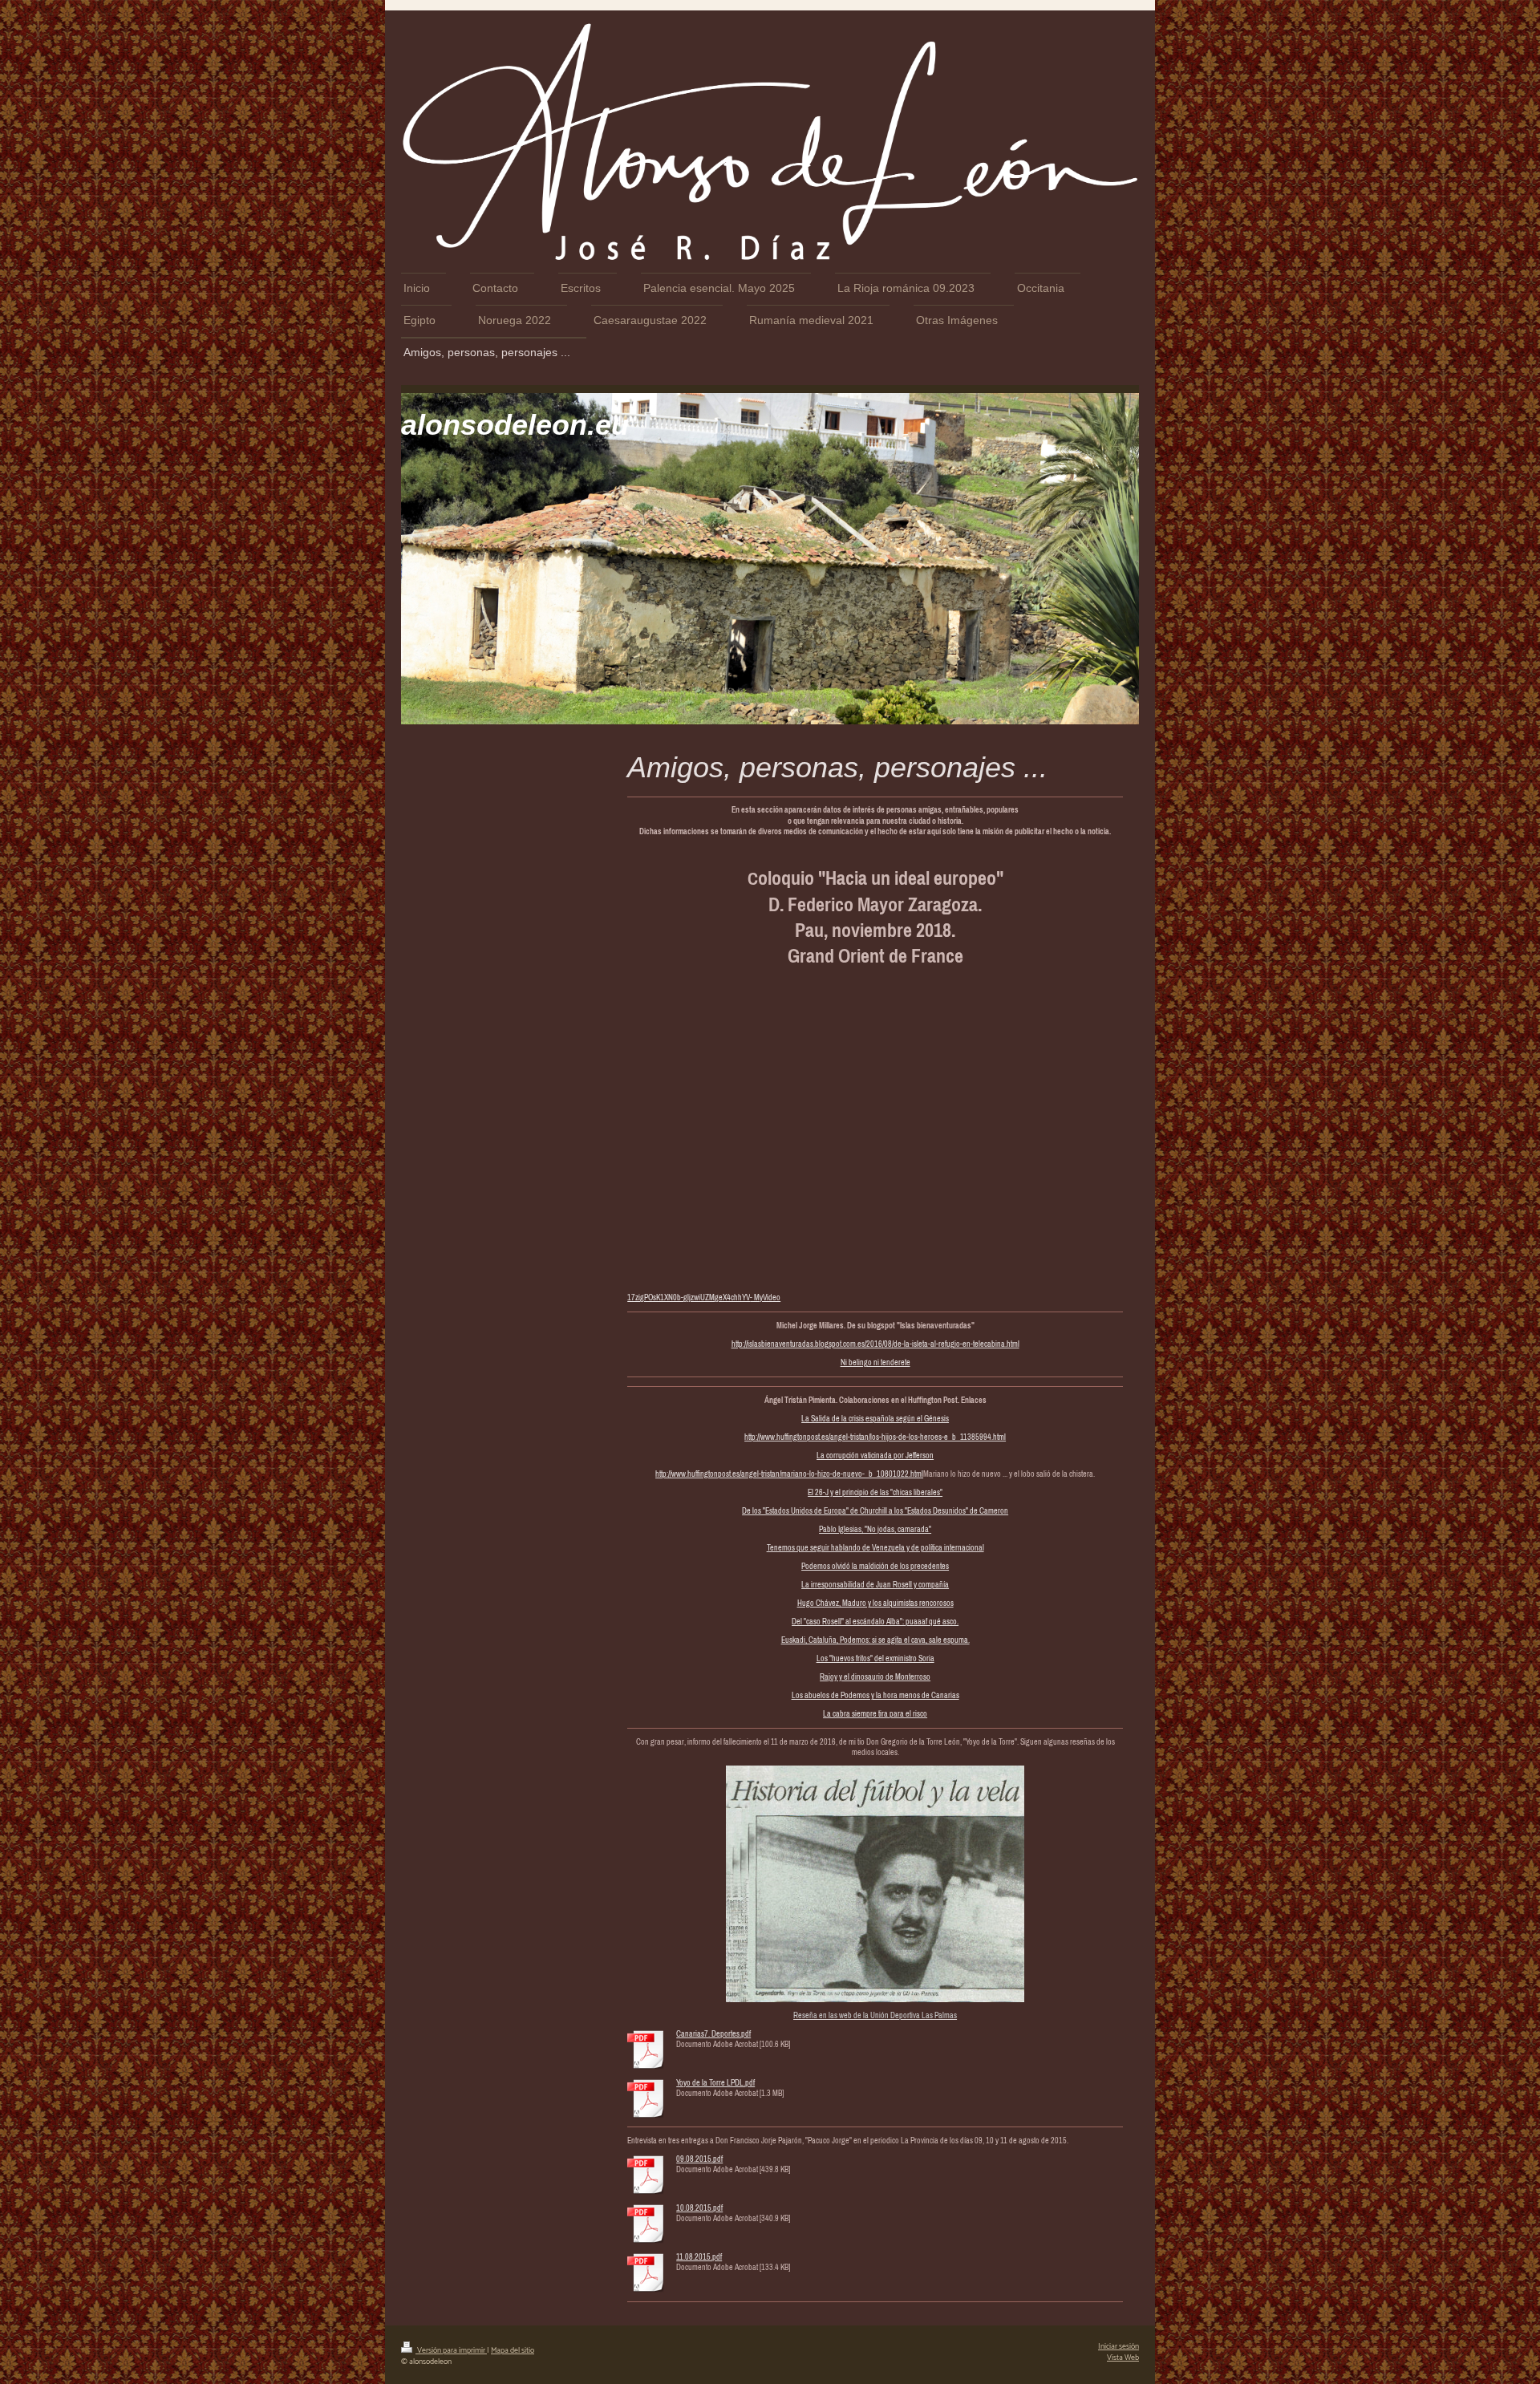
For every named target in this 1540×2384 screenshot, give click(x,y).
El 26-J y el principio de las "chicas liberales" (875, 1492)
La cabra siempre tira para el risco (875, 1714)
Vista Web (1123, 2358)
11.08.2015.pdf (699, 2257)
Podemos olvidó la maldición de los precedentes (875, 1566)
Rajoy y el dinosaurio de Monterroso (875, 1677)
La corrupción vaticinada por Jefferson (875, 1456)
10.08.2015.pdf (699, 2208)
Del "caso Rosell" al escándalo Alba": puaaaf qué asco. (875, 1622)
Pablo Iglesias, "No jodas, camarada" (875, 1529)
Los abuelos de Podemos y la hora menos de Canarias (875, 1695)
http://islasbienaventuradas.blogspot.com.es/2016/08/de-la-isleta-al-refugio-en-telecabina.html (875, 1344)
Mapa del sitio (513, 2350)
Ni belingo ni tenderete (875, 1362)
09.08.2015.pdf (699, 2159)
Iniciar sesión (1119, 2346)
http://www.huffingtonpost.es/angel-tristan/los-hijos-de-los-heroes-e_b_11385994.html (875, 1437)
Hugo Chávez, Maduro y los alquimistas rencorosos (875, 1603)
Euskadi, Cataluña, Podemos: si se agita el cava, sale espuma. (875, 1640)
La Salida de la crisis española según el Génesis (875, 1419)
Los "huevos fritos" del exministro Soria (875, 1658)
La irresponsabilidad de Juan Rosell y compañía (875, 1585)
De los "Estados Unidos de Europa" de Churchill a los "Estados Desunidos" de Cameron (875, 1511)
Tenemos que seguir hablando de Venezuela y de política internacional (875, 1548)
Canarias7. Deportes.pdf (713, 2034)
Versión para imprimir (451, 2350)
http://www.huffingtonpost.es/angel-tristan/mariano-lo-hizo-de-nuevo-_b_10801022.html (789, 1474)
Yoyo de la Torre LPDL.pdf (715, 2083)
